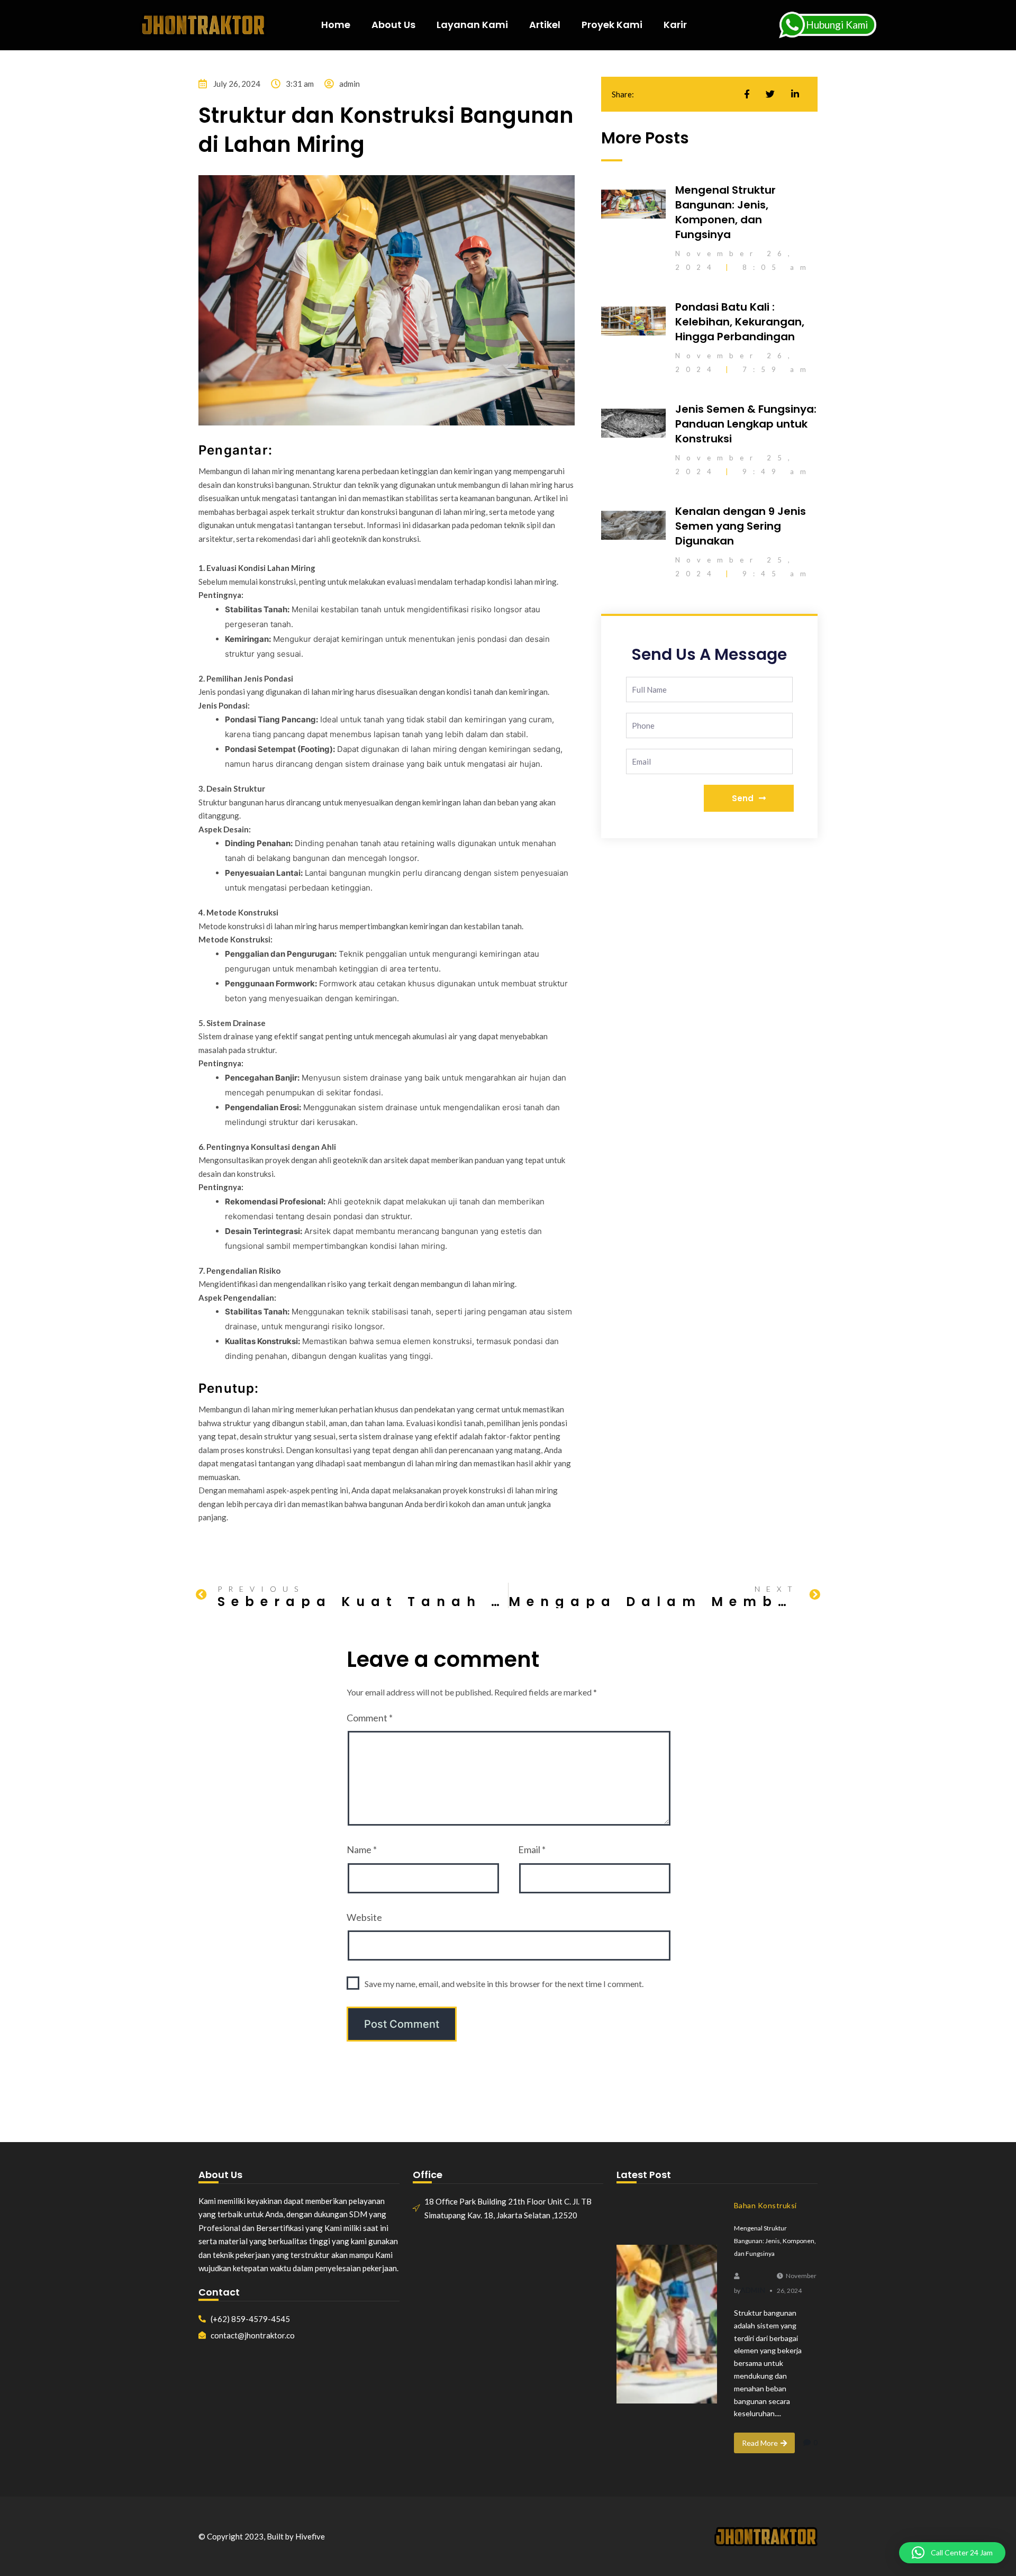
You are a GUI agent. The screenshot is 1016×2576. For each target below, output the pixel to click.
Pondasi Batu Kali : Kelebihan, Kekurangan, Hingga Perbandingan (740, 322)
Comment (370, 1718)
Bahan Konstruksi (765, 2205)
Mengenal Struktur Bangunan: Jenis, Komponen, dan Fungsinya (725, 212)
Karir (675, 25)
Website (364, 1917)
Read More (760, 2443)
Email (532, 1849)
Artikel (545, 25)
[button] (952, 2553)
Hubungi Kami (837, 25)
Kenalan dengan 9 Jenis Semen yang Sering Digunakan (741, 526)
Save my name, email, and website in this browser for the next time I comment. (504, 1984)
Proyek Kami (612, 25)
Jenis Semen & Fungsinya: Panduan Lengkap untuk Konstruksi (746, 424)
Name (362, 1849)
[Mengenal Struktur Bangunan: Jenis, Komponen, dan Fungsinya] (667, 2324)
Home (336, 25)
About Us (393, 25)
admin (753, 2290)
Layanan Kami (472, 25)
